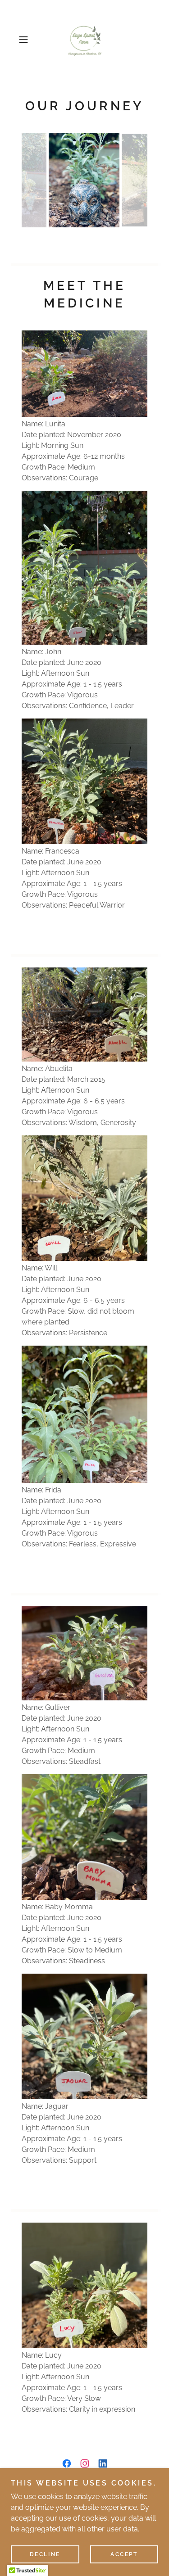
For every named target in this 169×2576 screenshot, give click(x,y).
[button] (25, 40)
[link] (84, 40)
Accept (124, 2554)
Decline (45, 2554)
